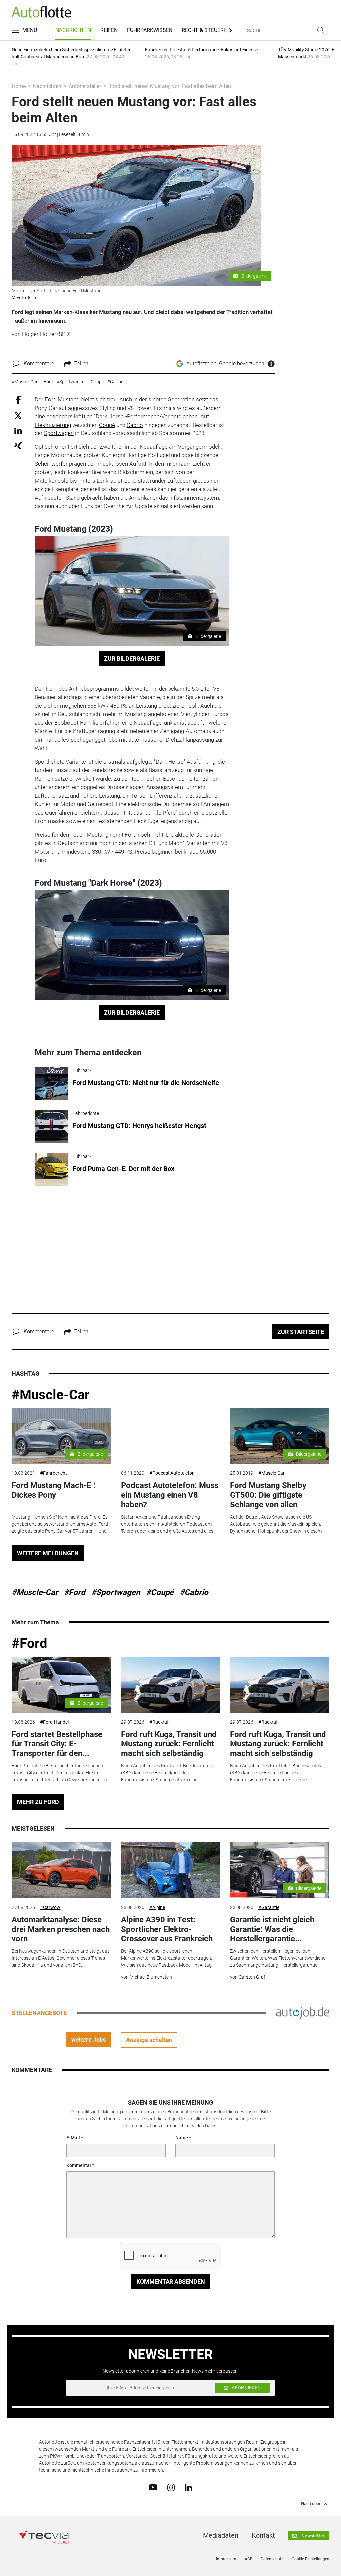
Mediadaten (221, 2535)
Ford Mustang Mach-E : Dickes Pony (54, 1490)
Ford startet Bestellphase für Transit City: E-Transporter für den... (57, 1744)
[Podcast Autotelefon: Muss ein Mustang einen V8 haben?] (170, 1436)
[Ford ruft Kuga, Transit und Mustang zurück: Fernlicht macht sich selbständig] (170, 1685)
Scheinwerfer (51, 464)
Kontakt (263, 2535)
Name (182, 2138)
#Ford (75, 1592)
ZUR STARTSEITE (301, 1332)
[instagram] (171, 2487)
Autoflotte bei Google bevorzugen (225, 363)
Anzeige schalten (149, 2040)
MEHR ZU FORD (38, 1802)
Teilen (81, 363)
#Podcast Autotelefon (172, 1473)
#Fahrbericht (53, 1473)
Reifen (109, 30)
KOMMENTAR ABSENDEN (171, 2282)
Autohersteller (85, 86)
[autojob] (303, 2012)
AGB (249, 2559)
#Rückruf (159, 1722)
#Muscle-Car (51, 1395)
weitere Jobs (89, 2039)
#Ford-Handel (54, 1722)
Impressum (226, 2559)
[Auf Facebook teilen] (18, 399)
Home (19, 86)
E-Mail (73, 2138)
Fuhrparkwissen (150, 30)
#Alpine (157, 1907)
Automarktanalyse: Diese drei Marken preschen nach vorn (61, 1929)
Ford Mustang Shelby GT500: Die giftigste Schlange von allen (268, 1495)
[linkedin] (189, 2487)
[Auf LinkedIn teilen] (18, 430)
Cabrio (135, 425)
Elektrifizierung (53, 425)
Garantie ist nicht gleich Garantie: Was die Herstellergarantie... (272, 1929)
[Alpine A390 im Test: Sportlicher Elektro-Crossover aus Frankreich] (170, 1870)
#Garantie (269, 1907)
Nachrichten (73, 30)
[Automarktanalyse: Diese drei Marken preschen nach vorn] (61, 1870)
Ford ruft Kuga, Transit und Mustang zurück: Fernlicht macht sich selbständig (169, 1744)
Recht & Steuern (205, 30)
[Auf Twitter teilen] (18, 415)
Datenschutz (272, 2559)
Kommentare (39, 363)
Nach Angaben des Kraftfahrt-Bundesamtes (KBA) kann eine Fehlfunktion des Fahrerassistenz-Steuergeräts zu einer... (166, 1773)
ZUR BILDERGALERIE (132, 659)
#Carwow (50, 1907)
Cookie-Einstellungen (311, 2559)
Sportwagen (59, 433)
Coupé (107, 425)
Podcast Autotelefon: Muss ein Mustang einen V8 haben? (170, 1495)
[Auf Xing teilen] (18, 445)
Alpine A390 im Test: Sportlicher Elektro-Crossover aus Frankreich (167, 1929)
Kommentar (79, 2165)
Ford (50, 399)
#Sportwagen (116, 1592)
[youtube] (153, 2487)
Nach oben (311, 2504)
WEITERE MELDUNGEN (48, 1553)
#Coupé (160, 1592)
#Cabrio (194, 1592)
